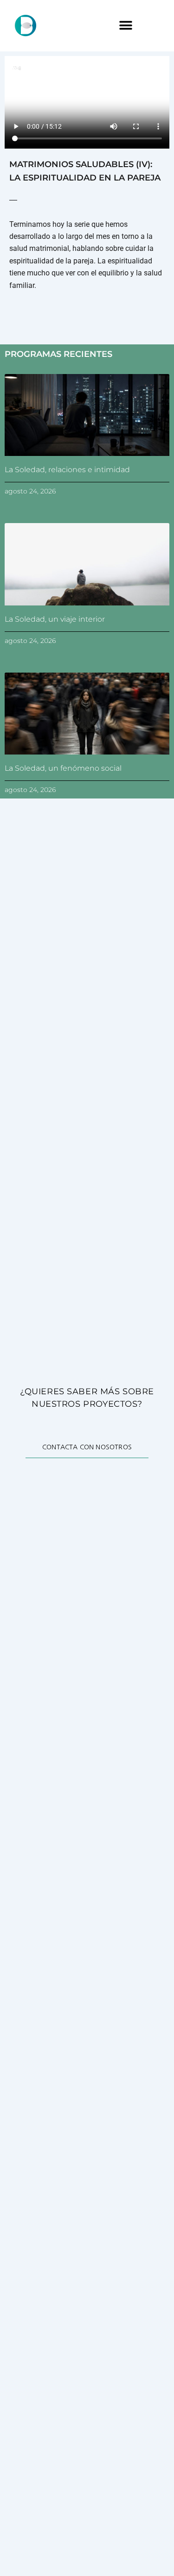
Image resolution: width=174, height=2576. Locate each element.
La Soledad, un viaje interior (55, 619)
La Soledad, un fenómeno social (63, 768)
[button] (126, 26)
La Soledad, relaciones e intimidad (67, 470)
